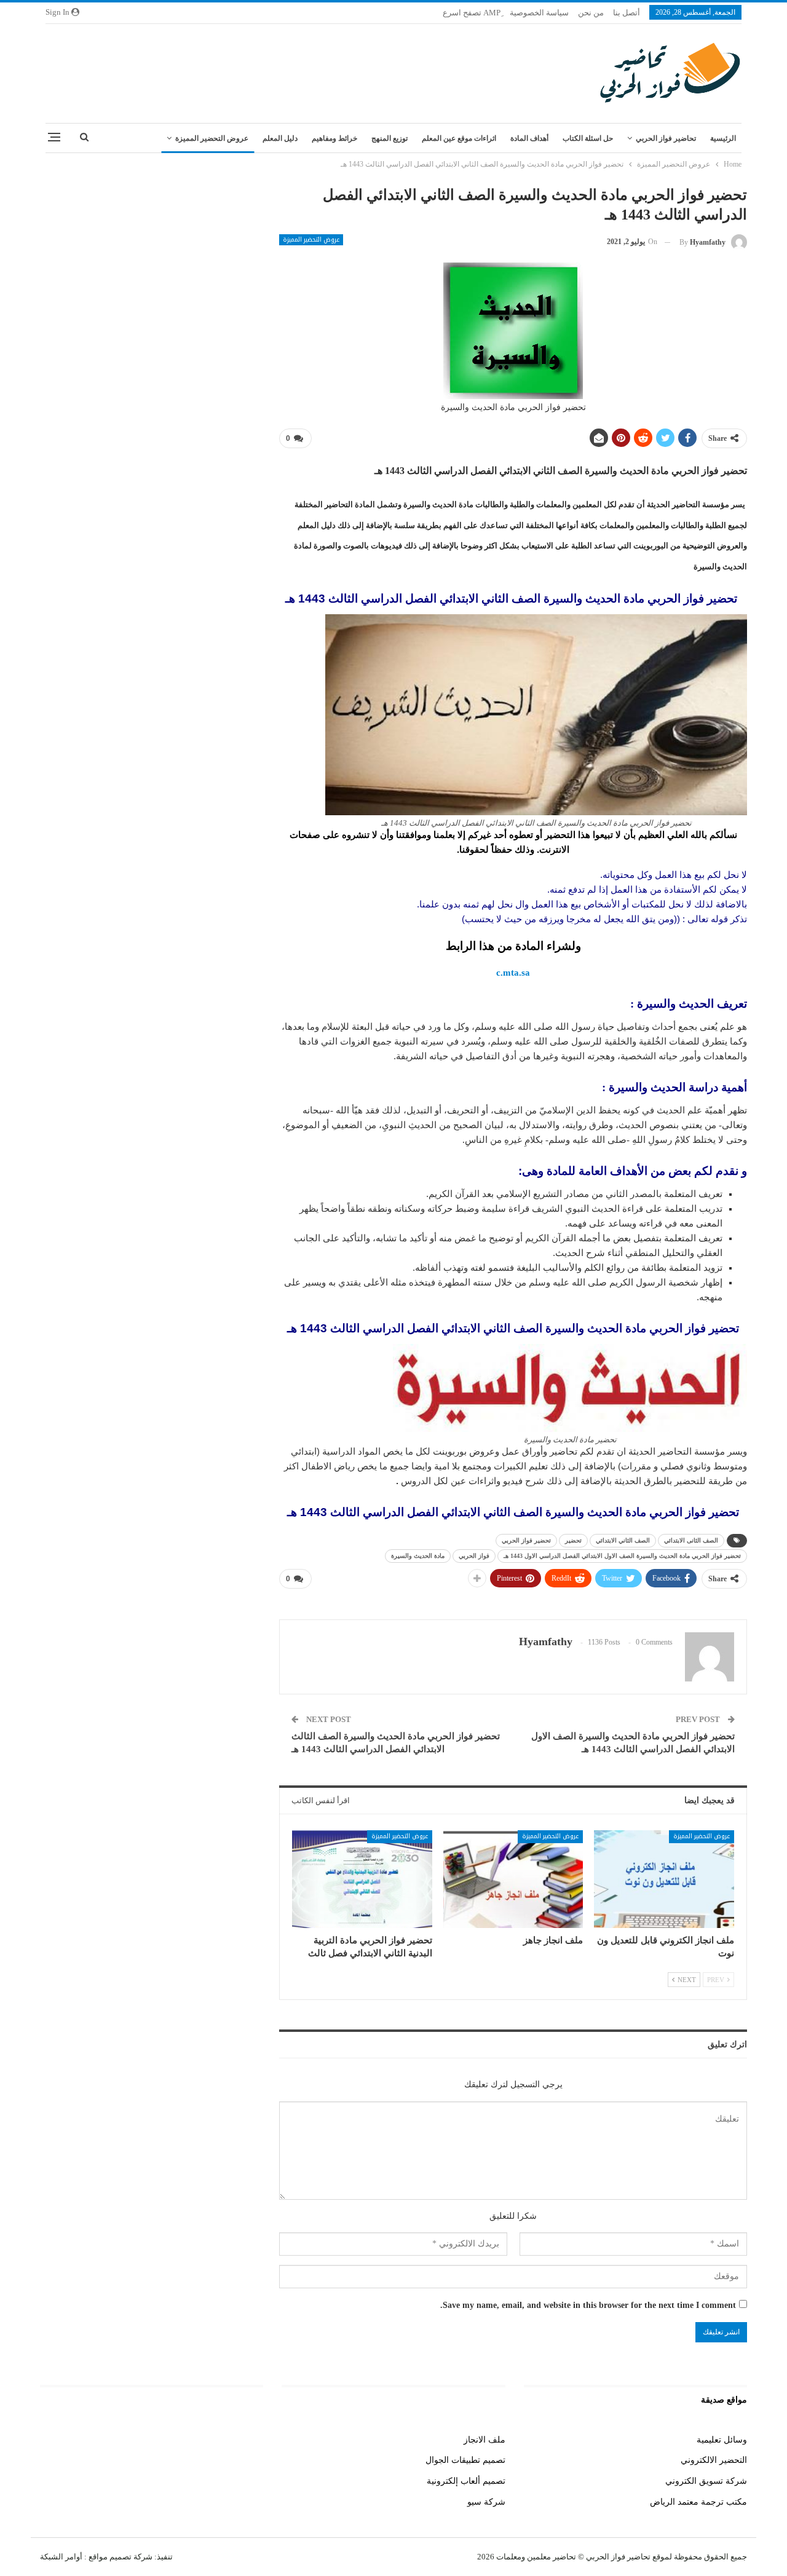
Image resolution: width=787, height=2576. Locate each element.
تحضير (573, 1540)
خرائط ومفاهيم (334, 138)
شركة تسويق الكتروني (706, 2481)
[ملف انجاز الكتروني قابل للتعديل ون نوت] (664, 1879)
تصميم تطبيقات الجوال (465, 2460)
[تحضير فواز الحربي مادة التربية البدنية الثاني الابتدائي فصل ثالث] (362, 1879)
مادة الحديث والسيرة (418, 1556)
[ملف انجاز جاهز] (513, 1879)
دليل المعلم (280, 138)
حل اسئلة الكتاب (588, 138)
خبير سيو (247, 2440)
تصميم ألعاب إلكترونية (466, 2481)
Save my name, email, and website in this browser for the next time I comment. (588, 2305)
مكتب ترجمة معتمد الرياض (698, 2502)
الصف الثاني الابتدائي (623, 1540)
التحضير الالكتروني (714, 2460)
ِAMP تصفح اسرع (472, 13)
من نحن (591, 13)
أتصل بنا (627, 13)
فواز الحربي (474, 1556)
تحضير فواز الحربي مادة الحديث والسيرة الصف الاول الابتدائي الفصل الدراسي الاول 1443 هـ (622, 1556)
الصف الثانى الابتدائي (691, 1540)
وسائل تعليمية (722, 2440)
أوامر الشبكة (61, 2557)
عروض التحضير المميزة (212, 138)
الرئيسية (723, 138)
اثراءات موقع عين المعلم (459, 138)
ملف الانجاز (484, 2440)
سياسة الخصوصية (539, 13)
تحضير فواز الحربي (526, 1540)
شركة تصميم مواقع (120, 2557)
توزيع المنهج (390, 138)
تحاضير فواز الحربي (666, 138)
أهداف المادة (529, 138)
